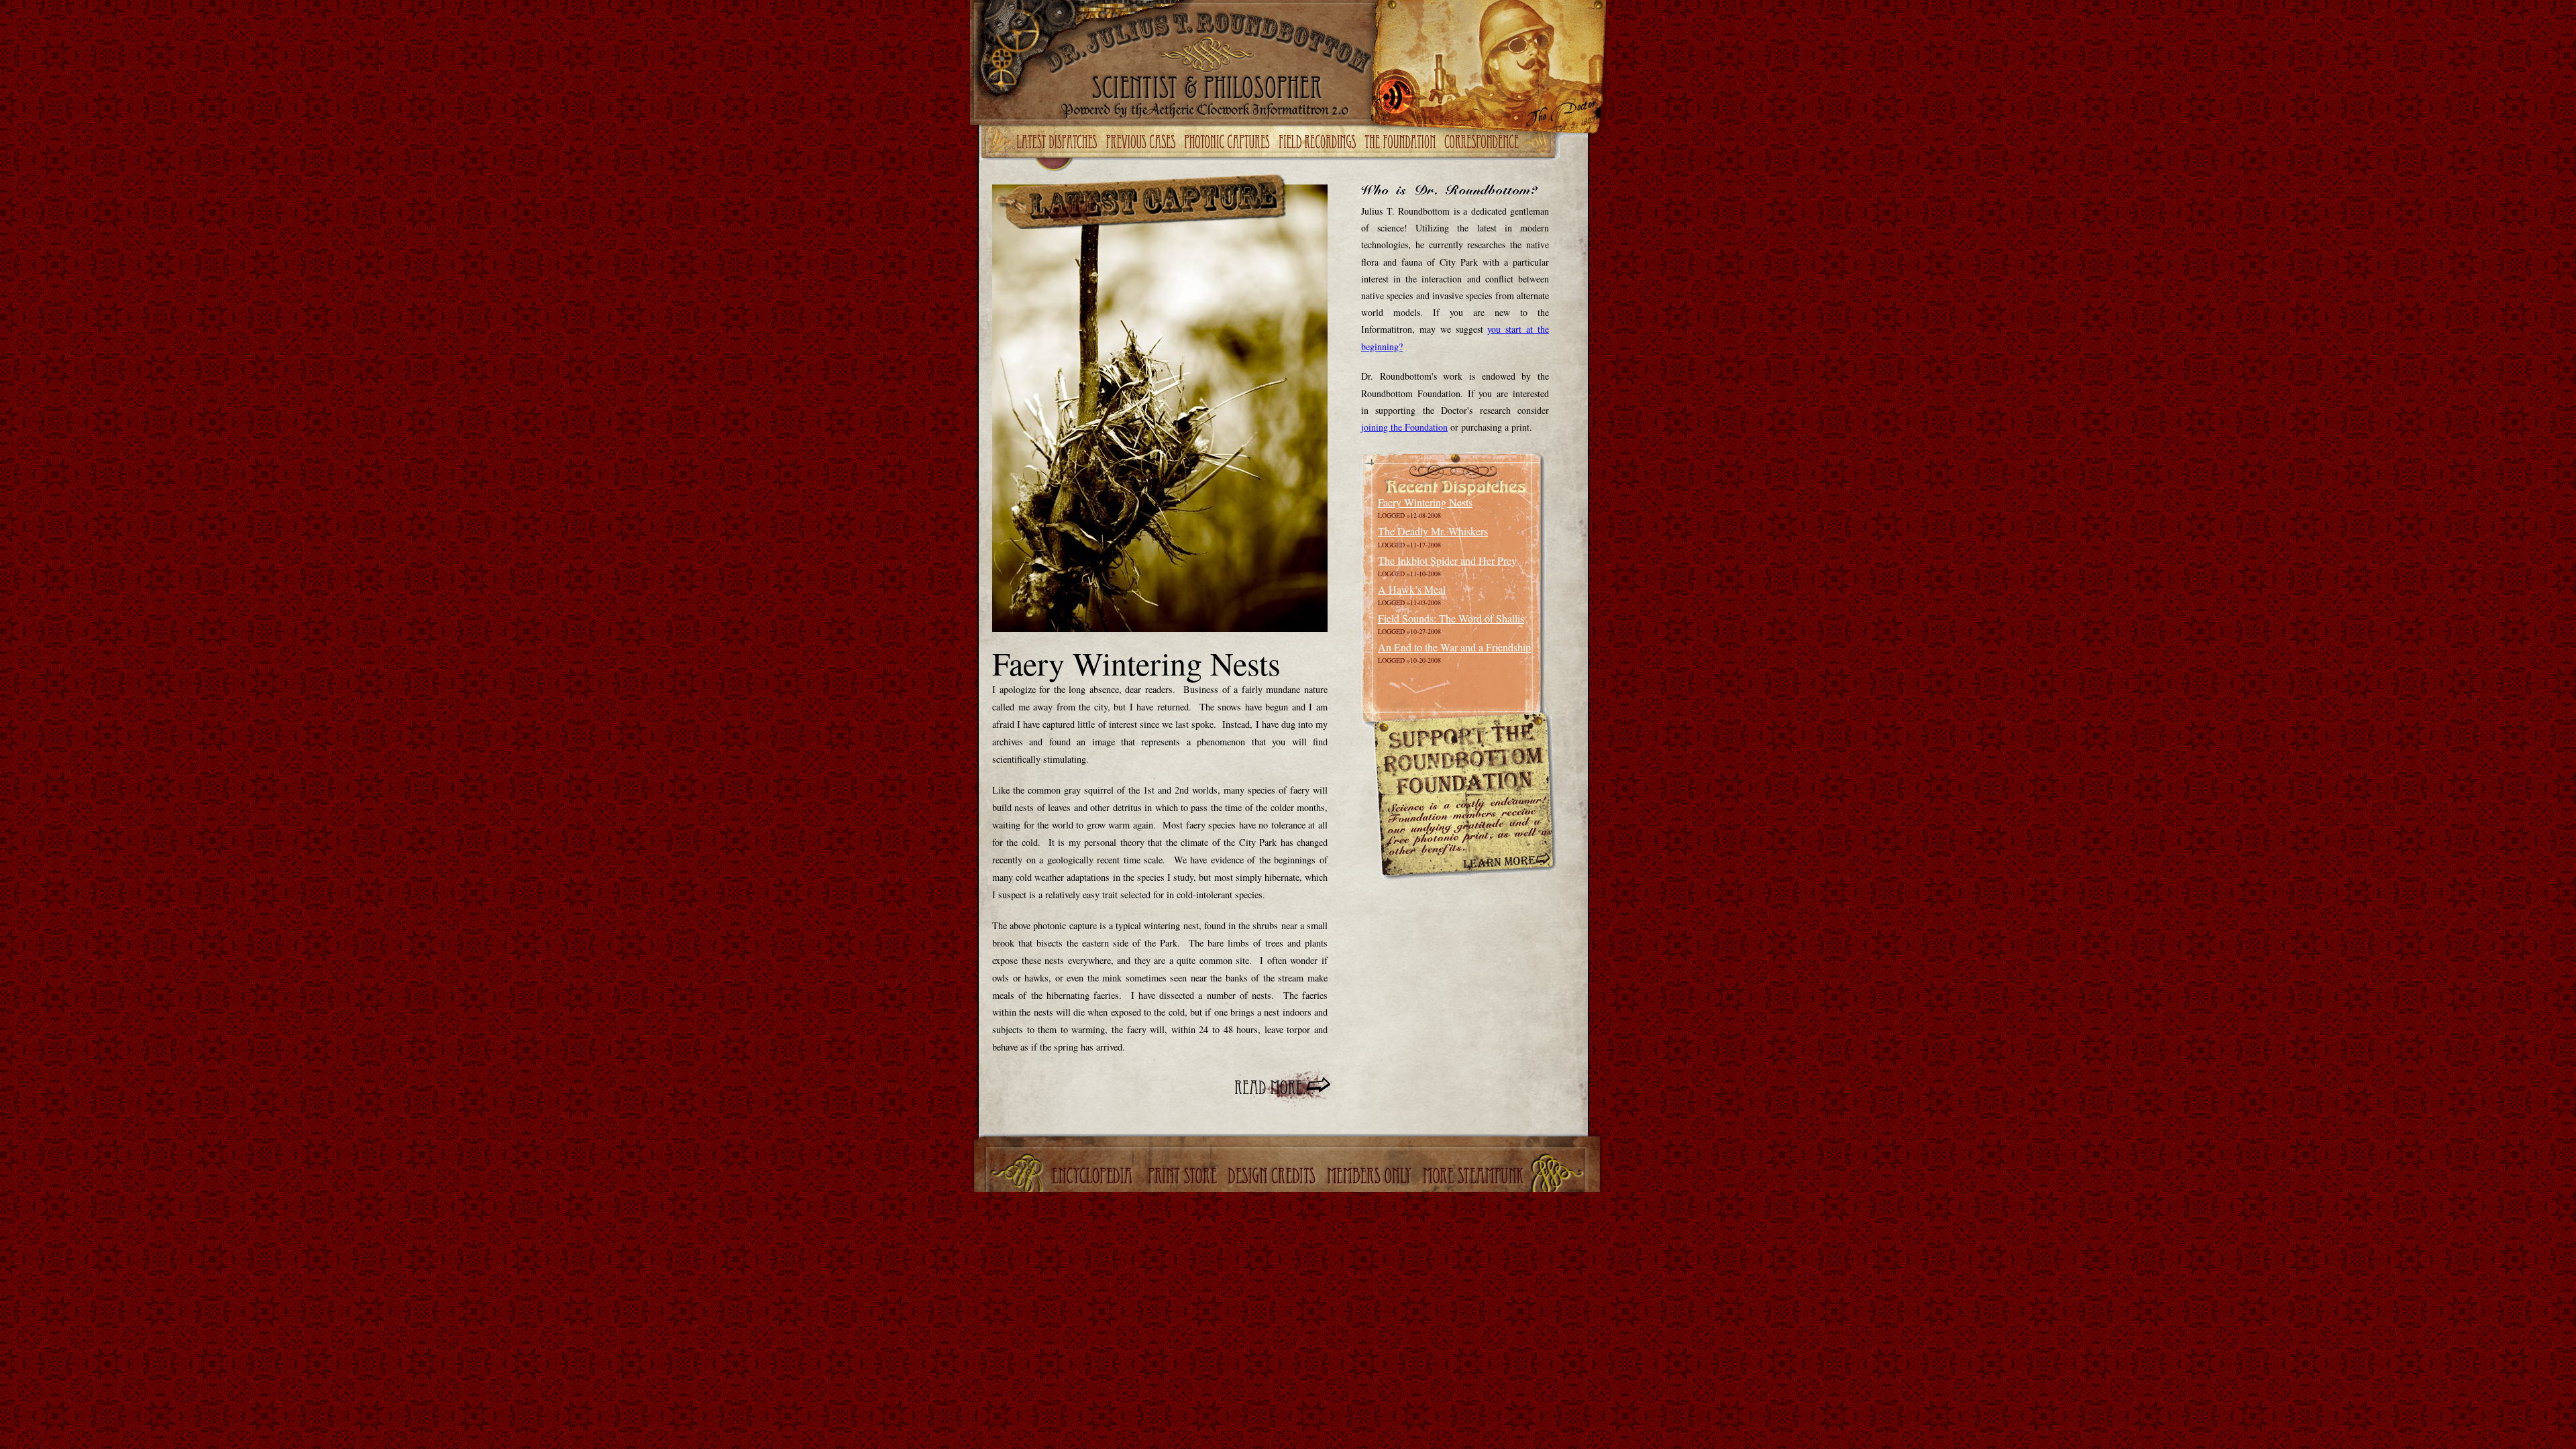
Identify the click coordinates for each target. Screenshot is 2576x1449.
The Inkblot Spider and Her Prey (1447, 560)
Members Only (1371, 1177)
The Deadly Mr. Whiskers (1433, 531)
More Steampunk (1475, 1177)
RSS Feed (1397, 96)
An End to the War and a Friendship (1454, 647)
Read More (1283, 1088)
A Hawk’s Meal (1412, 589)
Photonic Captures (1230, 143)
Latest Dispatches (1059, 143)
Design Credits (1273, 1177)
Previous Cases (1142, 143)
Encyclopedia (1094, 1177)
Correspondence (1483, 143)
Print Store (1183, 1177)
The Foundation (1401, 143)
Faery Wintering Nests (1425, 502)
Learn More (1505, 863)
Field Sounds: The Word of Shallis (1451, 618)
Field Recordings (1319, 143)
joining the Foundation (1404, 427)
